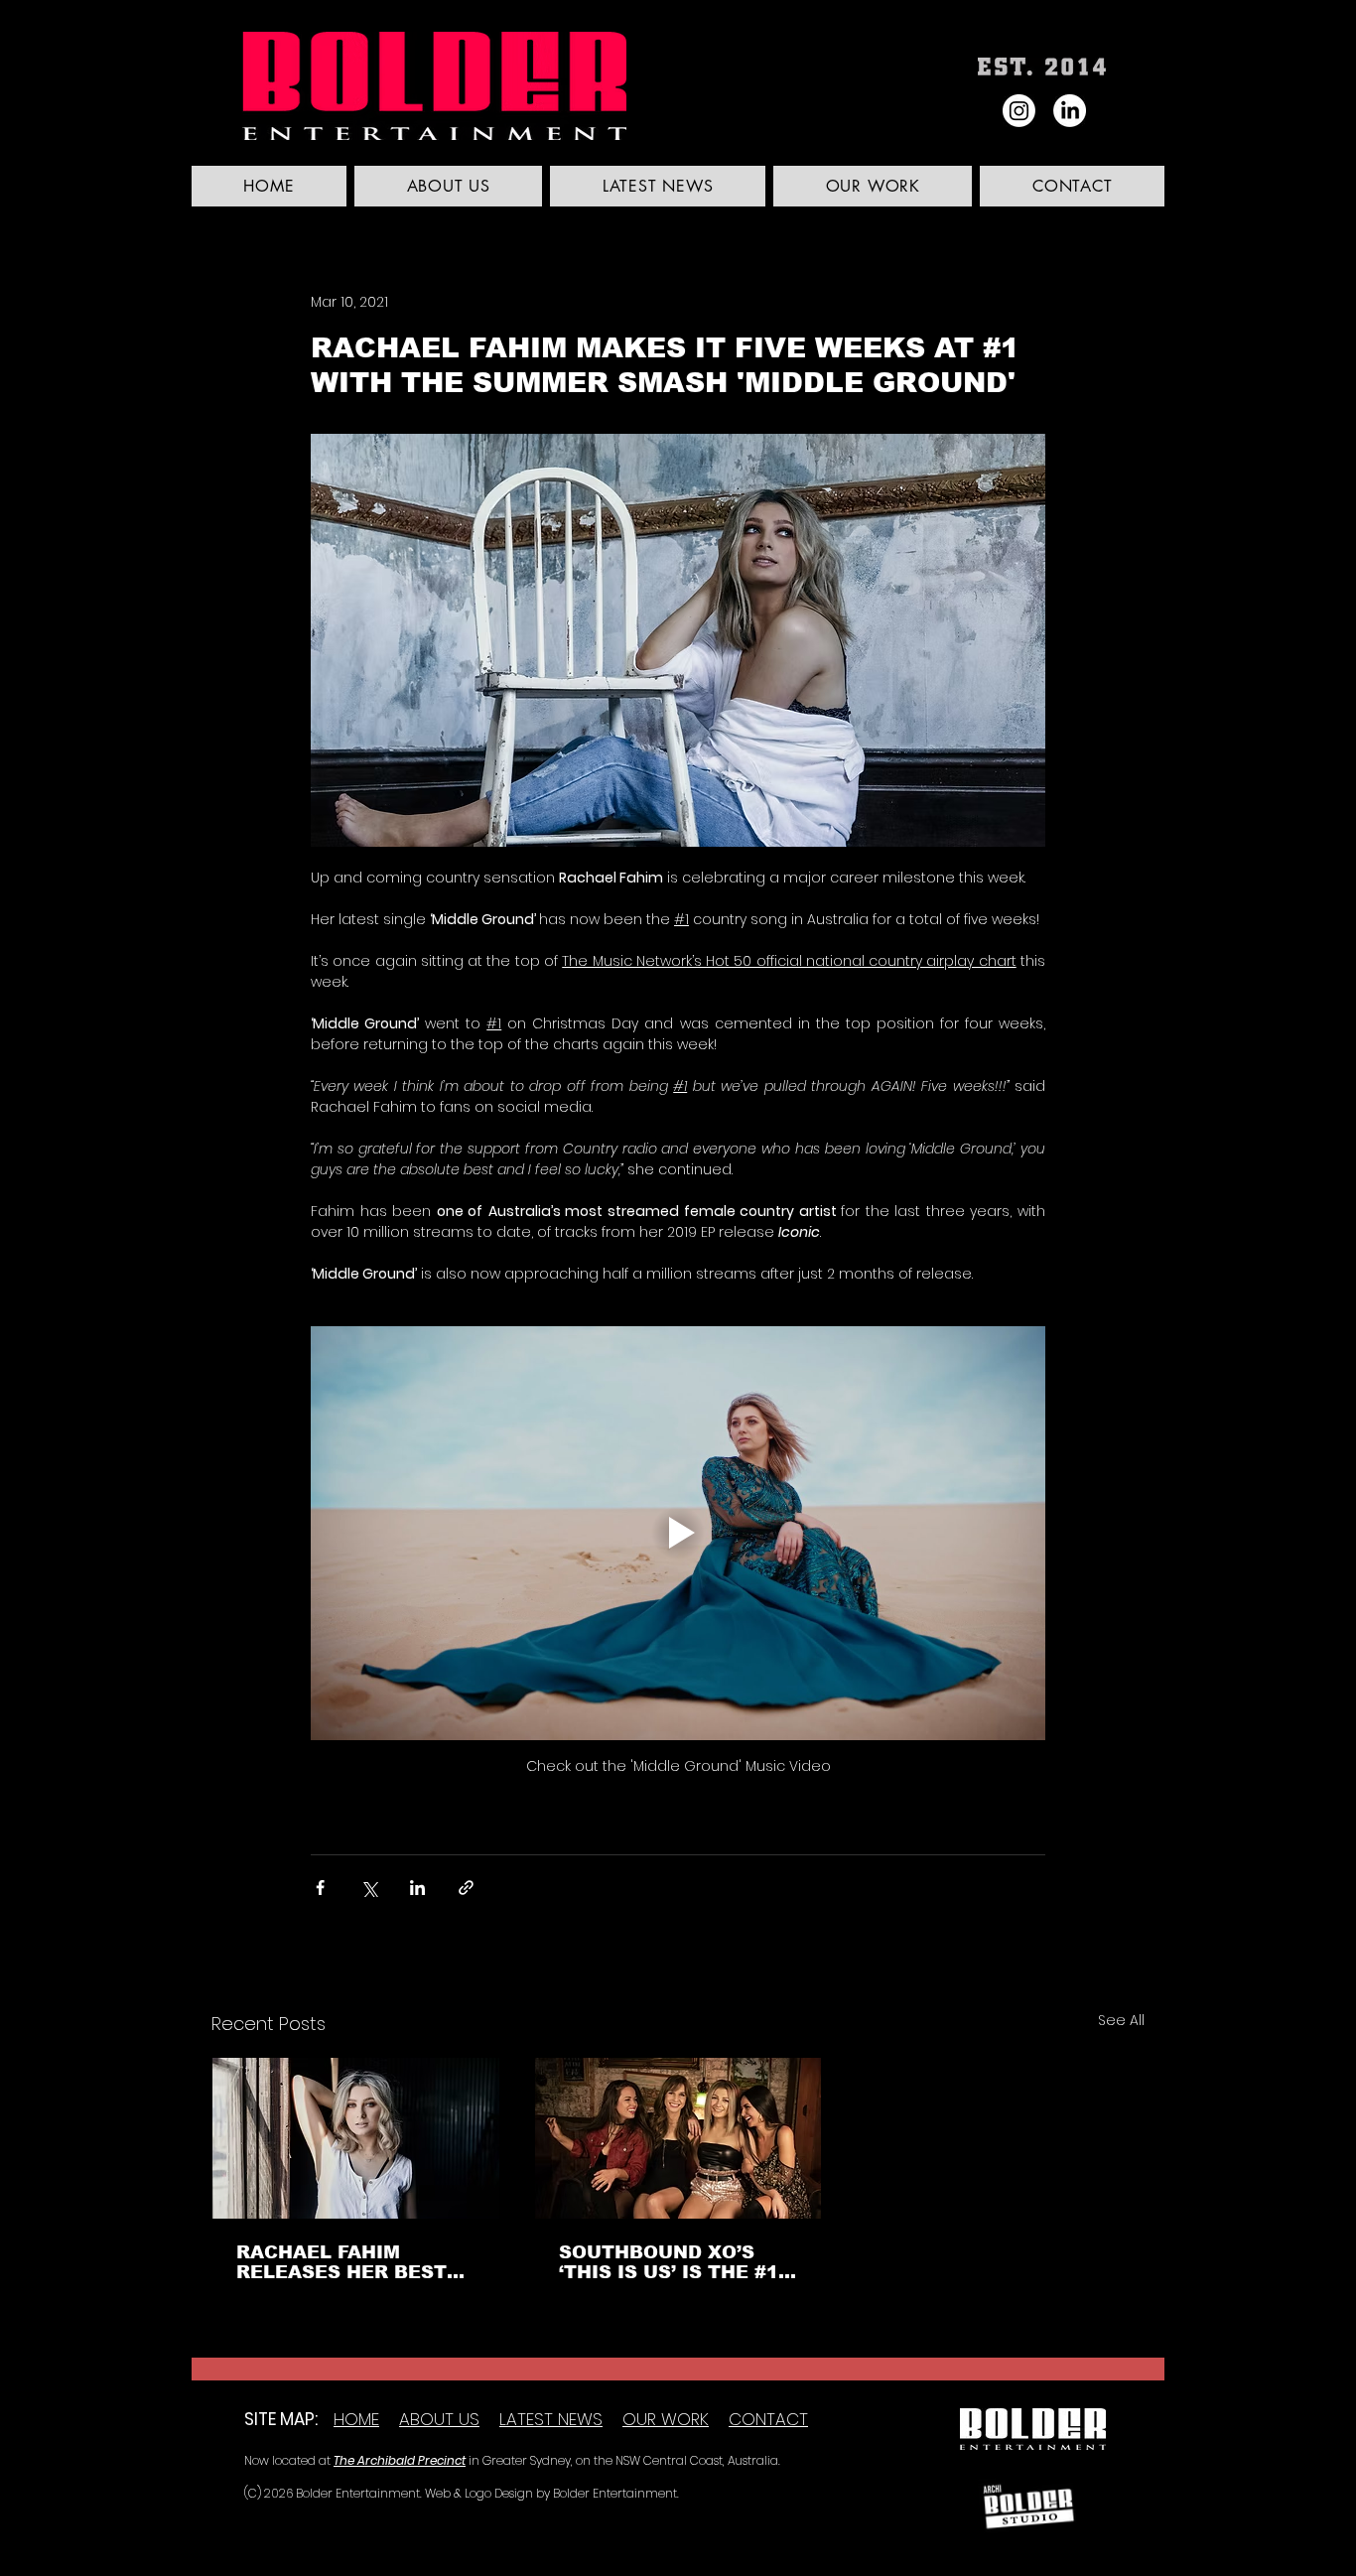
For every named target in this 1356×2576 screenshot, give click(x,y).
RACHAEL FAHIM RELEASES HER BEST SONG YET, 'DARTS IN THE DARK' (343, 2262)
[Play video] (678, 1533)
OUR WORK (666, 2419)
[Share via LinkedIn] (417, 1888)
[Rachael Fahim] (356, 2138)
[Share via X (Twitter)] (369, 1888)
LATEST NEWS (551, 2419)
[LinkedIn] (1070, 111)
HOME (356, 2419)
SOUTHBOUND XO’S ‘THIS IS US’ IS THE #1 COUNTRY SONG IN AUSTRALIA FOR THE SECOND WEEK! (669, 2262)
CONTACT (768, 2419)
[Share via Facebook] (320, 1888)
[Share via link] (466, 1888)
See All (1121, 2020)
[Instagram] (1019, 111)
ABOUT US (439, 2419)
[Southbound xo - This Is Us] (678, 2138)
